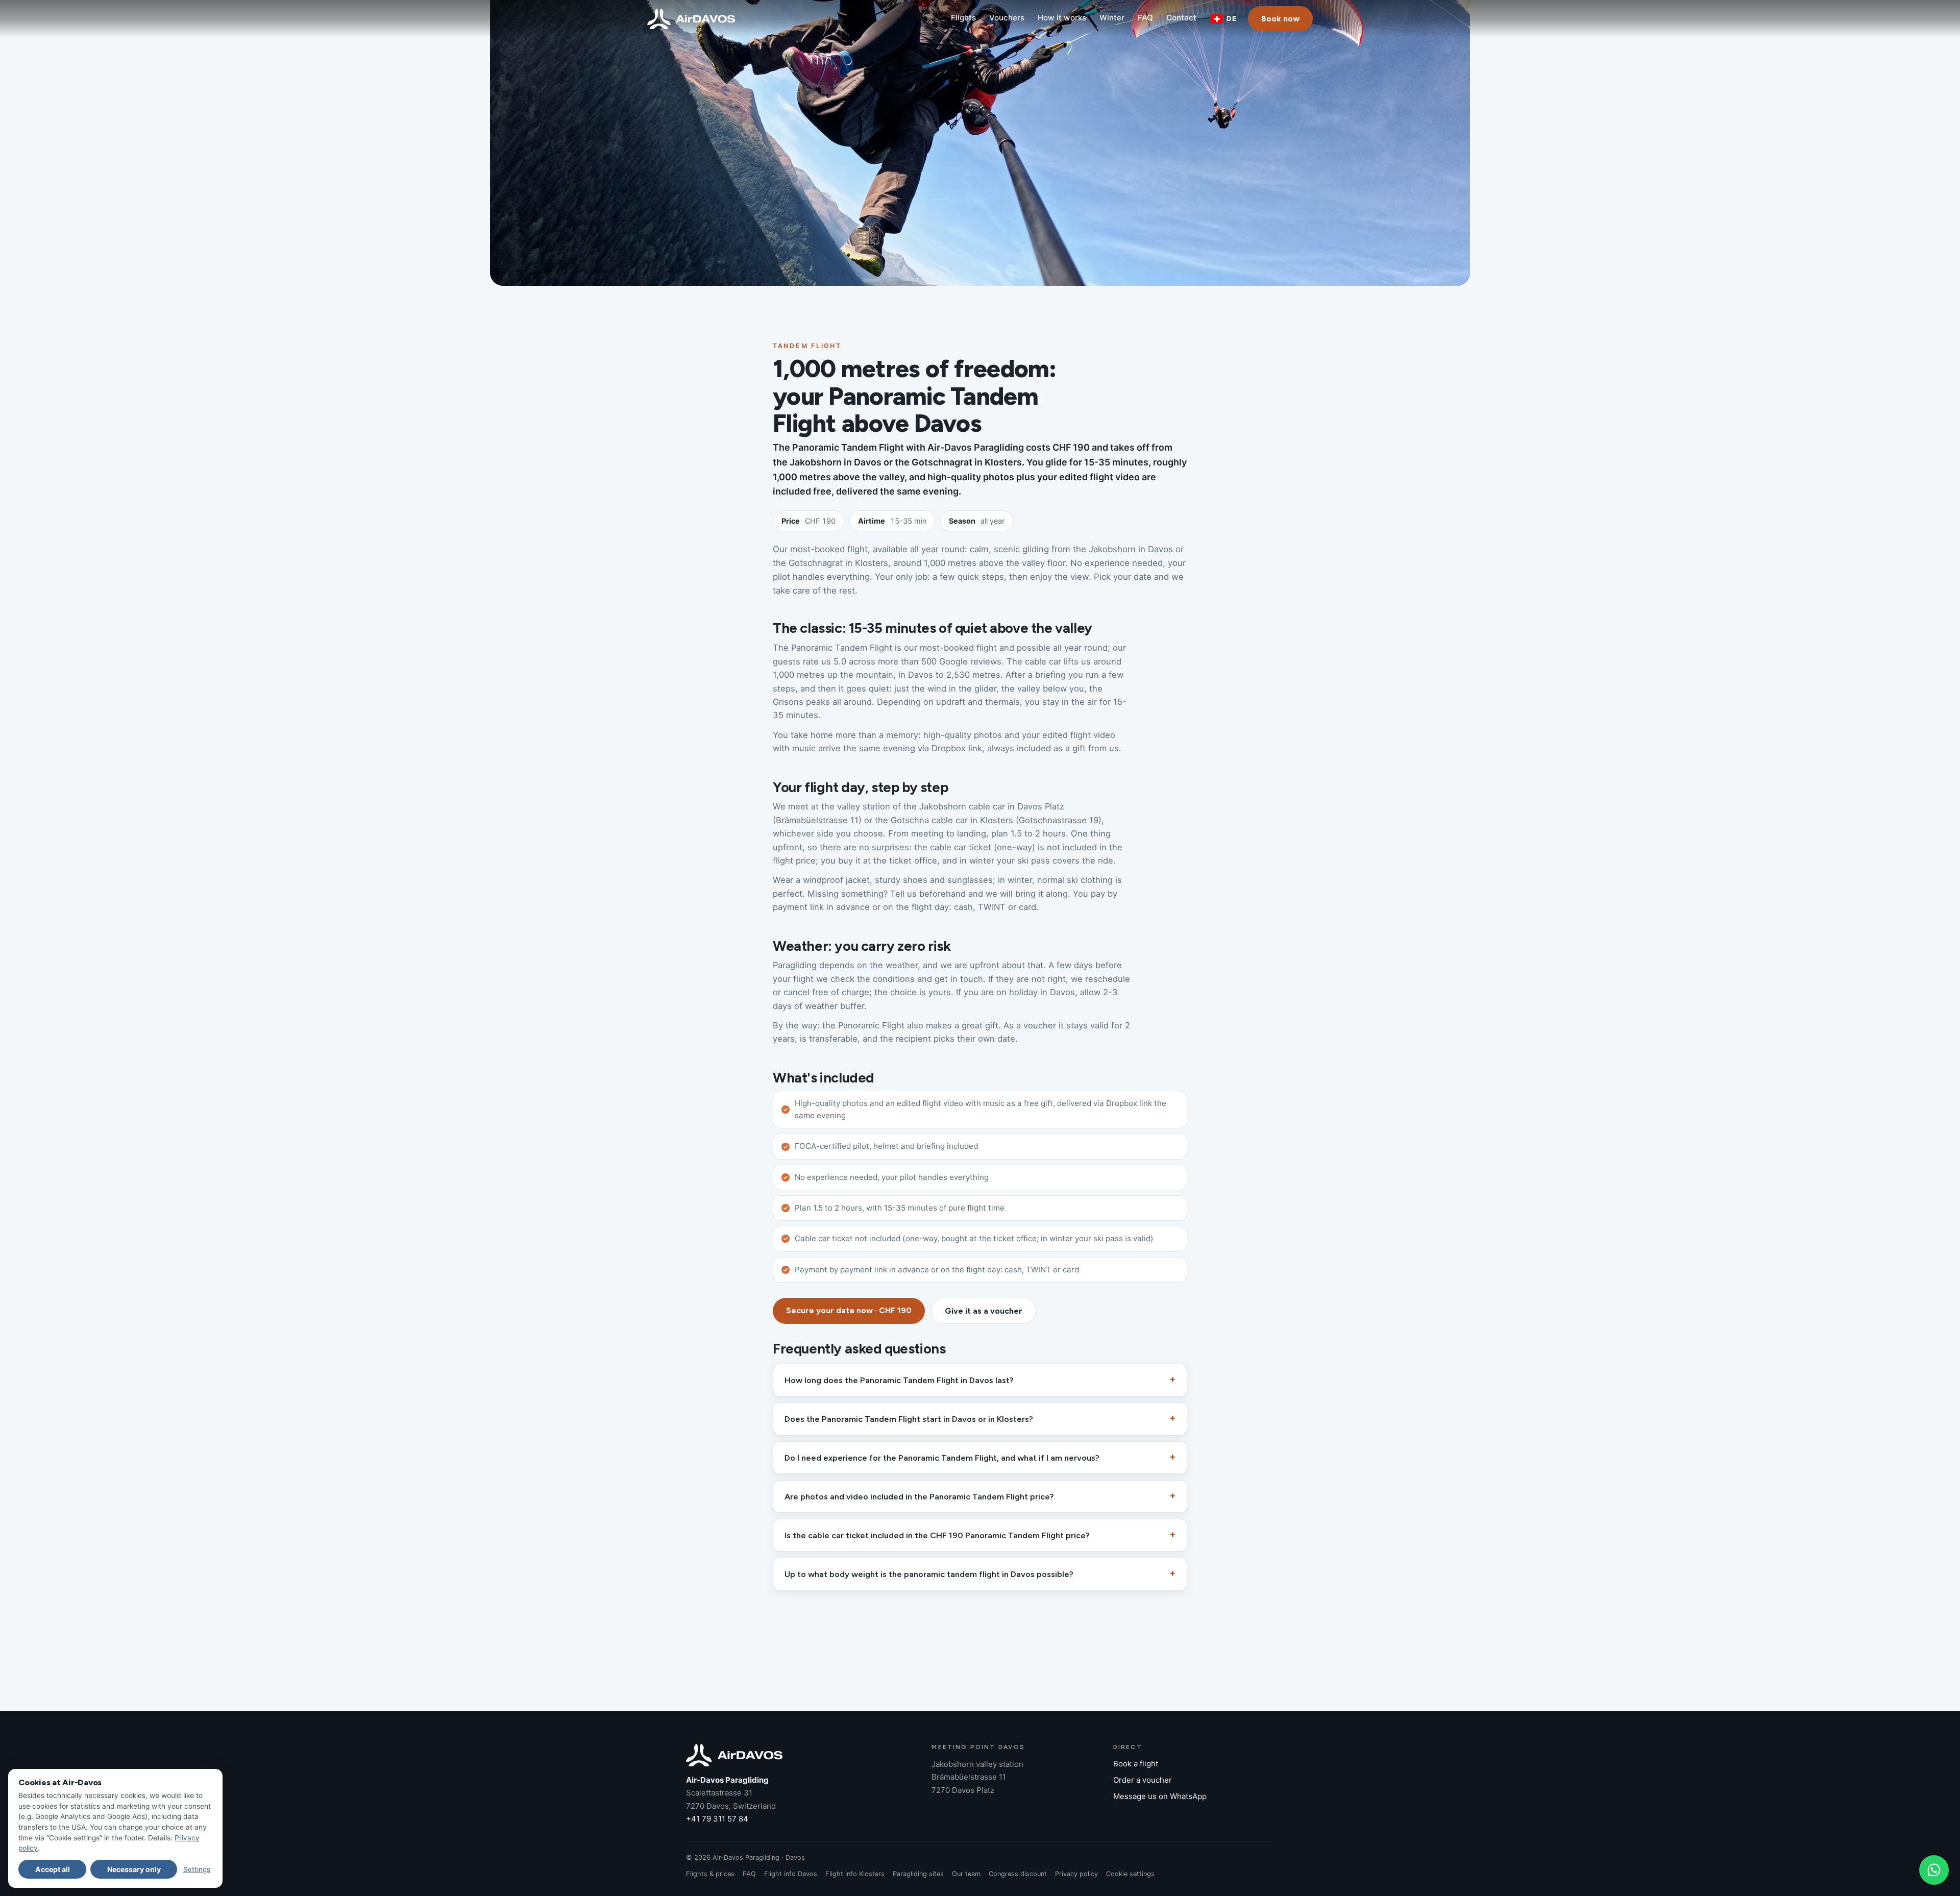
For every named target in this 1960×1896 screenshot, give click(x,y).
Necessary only (134, 1869)
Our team (966, 1874)
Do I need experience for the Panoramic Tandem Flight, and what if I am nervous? (942, 1458)
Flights (963, 18)
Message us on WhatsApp (1160, 1796)
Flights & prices (710, 1874)
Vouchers (1007, 18)
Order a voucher (1143, 1780)
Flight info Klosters (855, 1874)
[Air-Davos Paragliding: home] (691, 19)
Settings (197, 1869)
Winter (1112, 18)
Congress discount (1018, 1874)
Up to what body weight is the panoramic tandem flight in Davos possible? (929, 1574)
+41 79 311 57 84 (717, 1819)
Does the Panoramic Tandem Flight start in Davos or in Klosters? (909, 1419)
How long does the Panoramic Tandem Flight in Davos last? (899, 1380)
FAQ (1145, 18)
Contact (1181, 18)
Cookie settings (1130, 1874)
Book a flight (1136, 1764)
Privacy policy (1076, 1874)
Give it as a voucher (984, 1311)
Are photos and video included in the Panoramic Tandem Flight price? (919, 1496)
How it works (1062, 18)
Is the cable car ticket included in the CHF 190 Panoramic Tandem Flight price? (937, 1535)
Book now (1280, 19)
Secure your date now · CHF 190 (849, 1310)
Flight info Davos (791, 1874)
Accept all (53, 1869)
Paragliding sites (918, 1874)
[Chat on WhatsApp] (1934, 1870)
